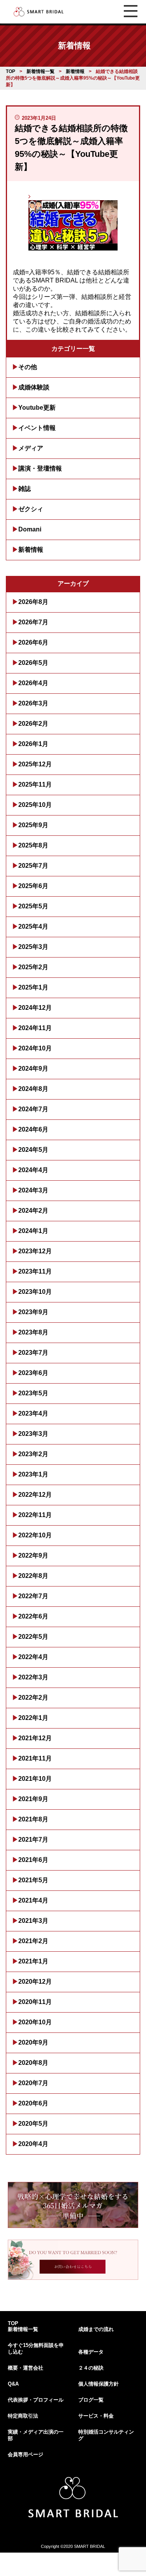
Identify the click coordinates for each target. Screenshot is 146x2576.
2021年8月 (33, 1819)
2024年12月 (35, 1008)
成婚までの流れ (96, 2329)
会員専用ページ (26, 2454)
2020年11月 (35, 2002)
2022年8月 (33, 1576)
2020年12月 (35, 1982)
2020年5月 (33, 2124)
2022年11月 (35, 1515)
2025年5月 (33, 906)
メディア (31, 448)
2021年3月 (33, 1921)
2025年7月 (33, 866)
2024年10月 (35, 1048)
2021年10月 (35, 1779)
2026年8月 (33, 602)
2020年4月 (33, 2144)
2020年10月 (35, 2022)
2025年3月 (33, 947)
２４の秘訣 (91, 2368)
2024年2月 (33, 1211)
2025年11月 (35, 784)
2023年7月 (33, 1353)
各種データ (91, 2352)
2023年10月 (35, 1292)
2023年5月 (33, 1393)
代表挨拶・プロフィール (36, 2400)
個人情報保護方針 (99, 2384)
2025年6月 (33, 886)
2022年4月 (33, 1657)
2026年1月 (33, 744)
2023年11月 (35, 1271)
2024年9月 (33, 1069)
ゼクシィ (31, 509)
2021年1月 (33, 1961)
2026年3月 (33, 703)
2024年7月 (33, 1109)
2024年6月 (33, 1129)
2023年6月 (33, 1373)
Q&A (13, 2384)
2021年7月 (33, 1840)
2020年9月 (33, 2042)
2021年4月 (33, 1900)
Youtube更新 (37, 408)
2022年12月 (35, 1495)
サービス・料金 (96, 2416)
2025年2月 (33, 967)
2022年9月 (33, 1555)
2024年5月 (33, 1150)
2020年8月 (33, 2063)
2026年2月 (33, 724)
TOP (13, 2323)
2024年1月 (33, 1231)
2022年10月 (35, 1535)
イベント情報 (37, 428)
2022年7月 (33, 1596)
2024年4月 (33, 1170)
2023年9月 (33, 1312)
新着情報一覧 (23, 2329)
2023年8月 (33, 1332)
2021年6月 (33, 1860)
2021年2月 (33, 1941)
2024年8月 (33, 1089)
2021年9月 (33, 1799)
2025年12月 (35, 764)
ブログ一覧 (91, 2400)
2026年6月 (33, 642)
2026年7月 (33, 622)
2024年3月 (33, 1190)
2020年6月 (33, 2103)
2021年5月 (33, 1880)
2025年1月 (33, 987)
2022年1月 (33, 1718)
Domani (30, 529)
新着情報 (31, 550)
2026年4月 (33, 683)
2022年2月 (33, 1697)
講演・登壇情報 (40, 468)
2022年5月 (33, 1637)
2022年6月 (33, 1616)
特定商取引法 (23, 2416)
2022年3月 (33, 1677)
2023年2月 (33, 1454)
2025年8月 (33, 845)
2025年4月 (33, 926)
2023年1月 (33, 1474)
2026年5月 (33, 663)
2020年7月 (33, 2083)
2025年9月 (33, 825)
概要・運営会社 (26, 2368)
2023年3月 (33, 1434)
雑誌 (25, 489)
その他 (28, 367)
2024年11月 (35, 1028)
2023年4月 (33, 1413)
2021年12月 (35, 1738)
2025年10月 (35, 805)
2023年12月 (35, 1251)
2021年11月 (35, 1758)
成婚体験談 (34, 387)
